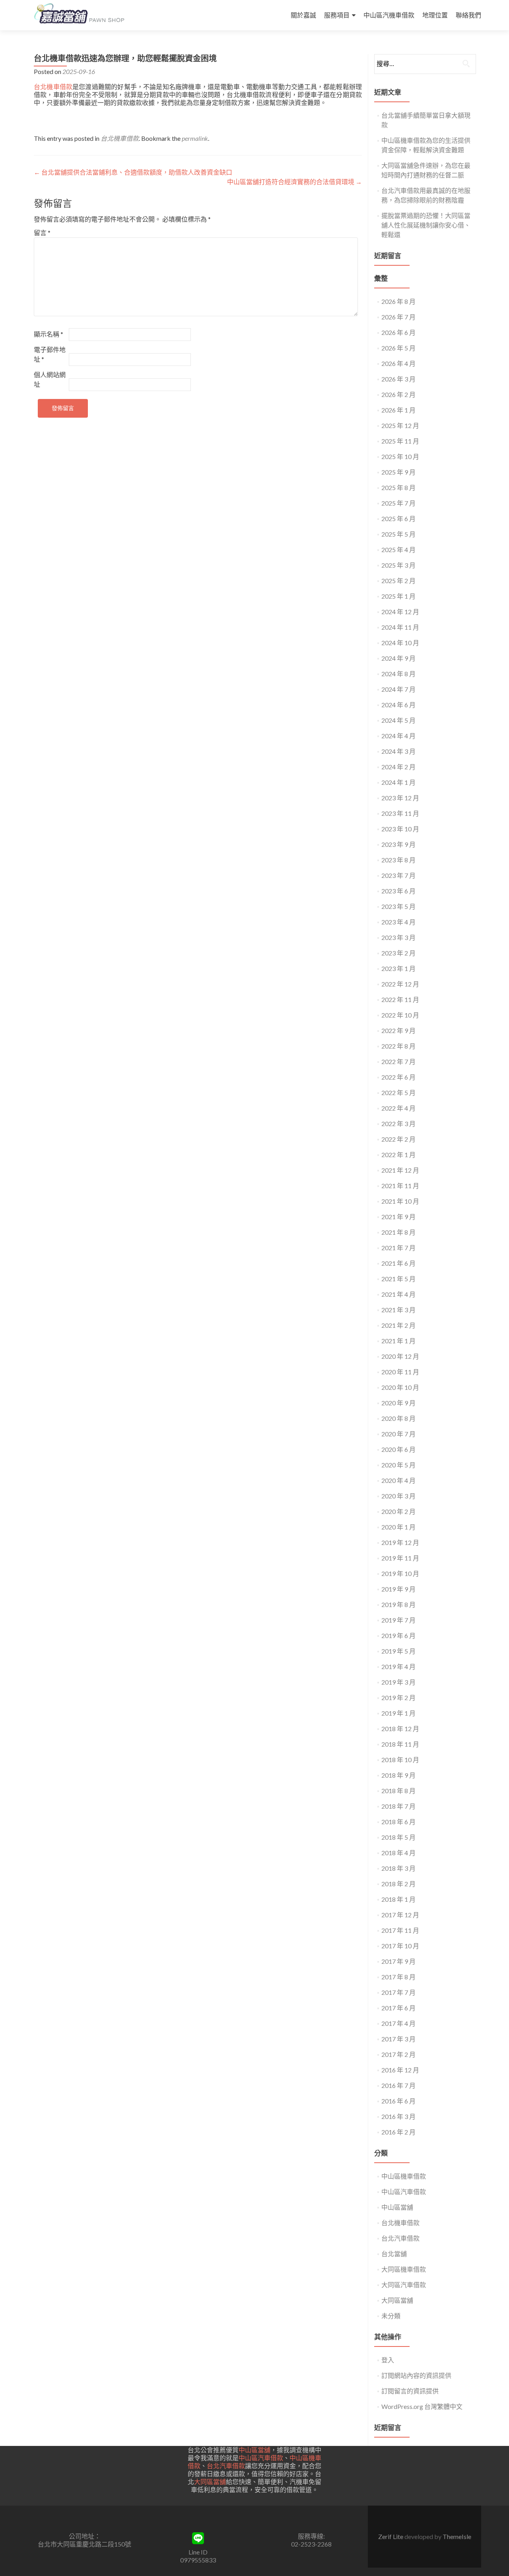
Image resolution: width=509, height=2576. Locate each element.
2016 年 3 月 (398, 2116)
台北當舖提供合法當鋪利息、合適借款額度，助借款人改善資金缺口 (133, 172)
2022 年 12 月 (400, 984)
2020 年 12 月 (400, 1356)
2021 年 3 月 (398, 1310)
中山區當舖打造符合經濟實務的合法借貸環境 (294, 182)
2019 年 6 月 (398, 1635)
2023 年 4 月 (398, 922)
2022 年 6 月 (398, 1077)
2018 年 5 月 (398, 1837)
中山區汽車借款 (404, 2192)
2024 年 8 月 (398, 674)
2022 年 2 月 (398, 1139)
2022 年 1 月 (398, 1155)
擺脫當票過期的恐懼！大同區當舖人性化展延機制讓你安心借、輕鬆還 (426, 225)
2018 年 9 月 (398, 1775)
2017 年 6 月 (398, 2008)
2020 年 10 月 (400, 1387)
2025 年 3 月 (398, 565)
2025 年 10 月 (400, 456)
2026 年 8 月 (398, 301)
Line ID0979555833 (198, 2556)
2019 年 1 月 (398, 1713)
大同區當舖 (397, 2300)
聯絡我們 (468, 15)
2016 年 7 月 (398, 2085)
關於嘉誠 (303, 15)
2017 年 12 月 (400, 1915)
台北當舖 (394, 2254)
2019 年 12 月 (400, 1542)
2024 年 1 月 (398, 782)
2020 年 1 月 (398, 1527)
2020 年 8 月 (398, 1418)
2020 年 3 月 (398, 1496)
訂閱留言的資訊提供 (410, 2391)
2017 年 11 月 (400, 1930)
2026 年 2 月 (398, 394)
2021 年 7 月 (398, 1248)
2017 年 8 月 (398, 1977)
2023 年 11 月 (400, 813)
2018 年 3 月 (398, 1868)
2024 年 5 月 (398, 720)
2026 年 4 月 (398, 363)
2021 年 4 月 (398, 1294)
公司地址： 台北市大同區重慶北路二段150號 (85, 2540)
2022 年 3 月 (398, 1124)
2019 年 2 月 (398, 1698)
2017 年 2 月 (398, 2054)
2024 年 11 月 (400, 627)
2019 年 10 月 (400, 1573)
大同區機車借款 (404, 2269)
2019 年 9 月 (398, 1589)
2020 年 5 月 (398, 1465)
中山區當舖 (397, 2207)
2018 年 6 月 (398, 1822)
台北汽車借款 (400, 2238)
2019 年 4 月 (398, 1666)
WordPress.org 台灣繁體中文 (422, 2406)
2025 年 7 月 (398, 503)
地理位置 (435, 15)
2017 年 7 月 (398, 1992)
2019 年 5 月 (398, 1651)
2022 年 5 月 (398, 1092)
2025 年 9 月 (398, 472)
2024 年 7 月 (398, 689)
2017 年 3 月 (398, 2039)
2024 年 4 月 (398, 736)
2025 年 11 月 (400, 441)
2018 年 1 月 (398, 1899)
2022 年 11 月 (400, 999)
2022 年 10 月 (400, 1015)
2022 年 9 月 (398, 1030)
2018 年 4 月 (398, 1853)
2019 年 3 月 (398, 1682)
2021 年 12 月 (400, 1170)
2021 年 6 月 (398, 1263)
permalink (195, 138)
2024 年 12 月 (400, 612)
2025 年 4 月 (398, 550)
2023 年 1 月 (398, 968)
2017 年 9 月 (398, 1961)
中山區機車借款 (404, 2176)
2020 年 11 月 (400, 1372)
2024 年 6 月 (398, 705)
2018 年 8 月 (398, 1791)
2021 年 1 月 (398, 1341)
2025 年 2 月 (398, 581)
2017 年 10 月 (400, 1946)
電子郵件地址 (50, 354)
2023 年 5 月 (398, 906)
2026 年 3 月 (398, 379)
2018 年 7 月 (398, 1806)
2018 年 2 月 (398, 1884)
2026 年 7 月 (398, 317)
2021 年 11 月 (400, 1186)
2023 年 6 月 (398, 891)
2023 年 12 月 (400, 798)
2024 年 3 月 (398, 751)
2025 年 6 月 (398, 519)
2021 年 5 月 (398, 1279)
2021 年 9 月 (398, 1217)
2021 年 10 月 (400, 1201)
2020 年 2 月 (398, 1511)
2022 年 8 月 (398, 1046)
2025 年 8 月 (398, 487)
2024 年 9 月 (398, 658)
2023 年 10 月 (400, 829)
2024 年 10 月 (400, 643)
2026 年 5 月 (398, 348)
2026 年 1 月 (398, 410)
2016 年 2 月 (398, 2132)
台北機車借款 (53, 87)
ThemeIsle (457, 2536)
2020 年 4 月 (398, 1480)
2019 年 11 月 (400, 1558)
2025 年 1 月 (398, 596)
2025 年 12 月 (400, 425)
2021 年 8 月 (398, 1232)
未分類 (391, 2316)
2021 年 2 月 (398, 1325)
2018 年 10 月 (400, 1760)
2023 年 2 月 (398, 953)
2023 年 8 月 (398, 860)
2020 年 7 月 (398, 1434)
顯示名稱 (49, 334)
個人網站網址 (50, 379)
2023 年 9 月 (398, 844)
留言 (42, 233)
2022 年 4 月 (398, 1108)
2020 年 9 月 (398, 1403)
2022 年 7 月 (398, 1061)
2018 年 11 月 (400, 1744)
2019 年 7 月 (398, 1620)
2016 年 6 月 (398, 2101)
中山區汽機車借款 (389, 15)
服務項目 (337, 15)
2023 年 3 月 (398, 937)
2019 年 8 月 (398, 1604)
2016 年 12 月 (400, 2070)
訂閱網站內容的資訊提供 (416, 2375)
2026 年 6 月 (398, 332)
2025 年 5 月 (398, 534)
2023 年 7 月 (398, 875)
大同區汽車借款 (404, 2285)
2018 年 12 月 (400, 1729)
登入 (388, 2360)
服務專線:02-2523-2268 (311, 2540)
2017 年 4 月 (398, 2023)
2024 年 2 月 (398, 767)
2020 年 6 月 (398, 1449)
